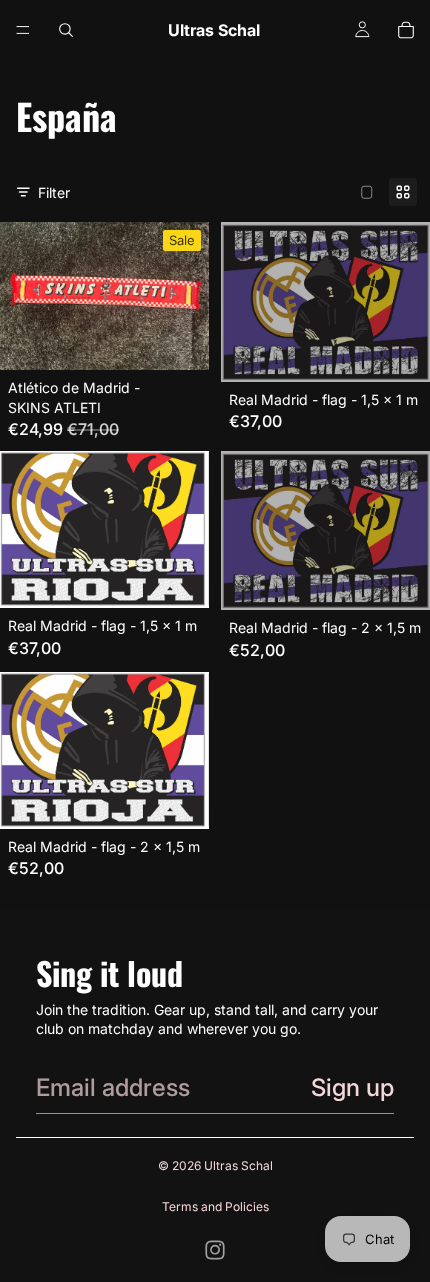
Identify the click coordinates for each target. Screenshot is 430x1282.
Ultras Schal (238, 1165)
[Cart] (406, 30)
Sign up (352, 1087)
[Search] (66, 30)
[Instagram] (215, 1250)
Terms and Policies (215, 1206)
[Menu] (23, 30)
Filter (54, 192)
